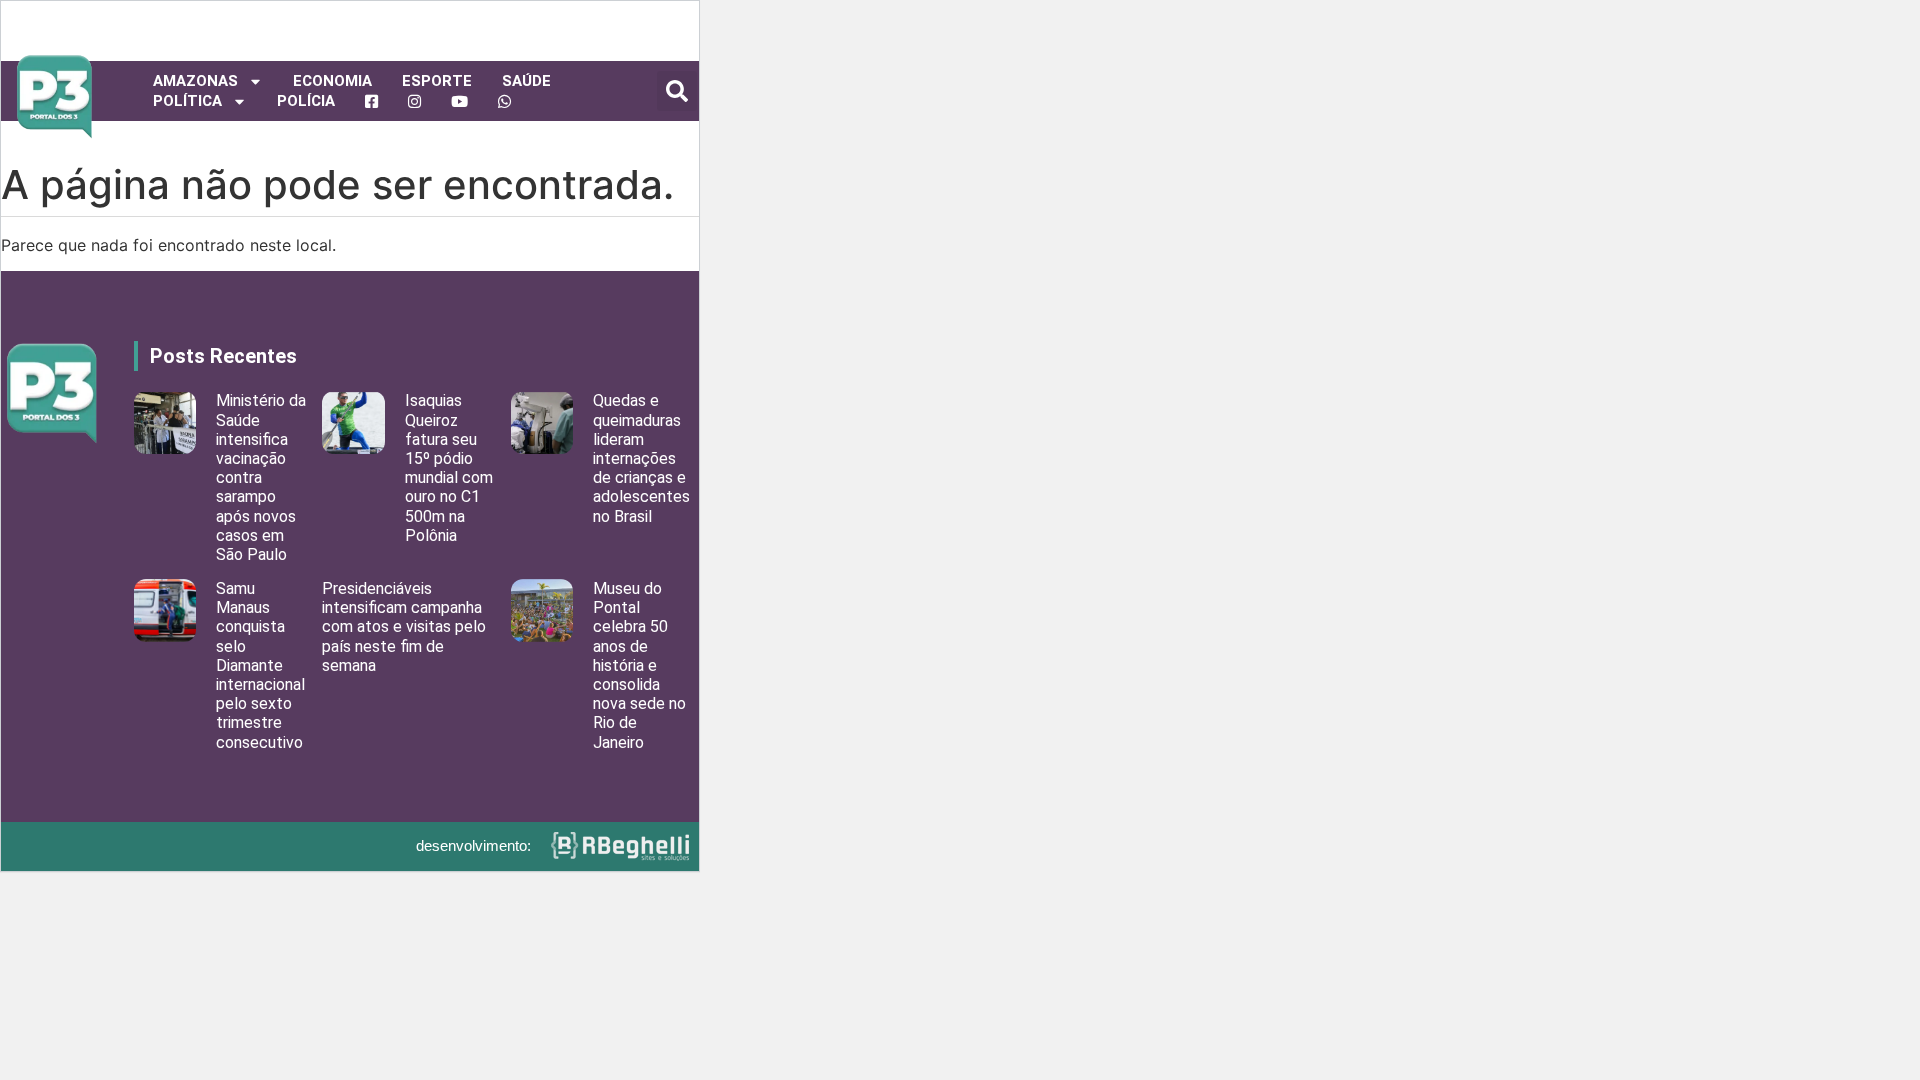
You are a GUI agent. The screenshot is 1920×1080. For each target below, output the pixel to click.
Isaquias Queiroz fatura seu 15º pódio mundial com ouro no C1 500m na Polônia (449, 467)
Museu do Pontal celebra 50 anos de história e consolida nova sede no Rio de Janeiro (639, 665)
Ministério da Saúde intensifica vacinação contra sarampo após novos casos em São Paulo (261, 477)
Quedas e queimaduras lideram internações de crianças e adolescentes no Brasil (641, 458)
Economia (332, 81)
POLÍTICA (187, 101)
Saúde (526, 81)
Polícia (306, 101)
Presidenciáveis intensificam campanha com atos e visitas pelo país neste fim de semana (404, 627)
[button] (677, 91)
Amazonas (195, 81)
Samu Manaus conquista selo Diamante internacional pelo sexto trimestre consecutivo (260, 665)
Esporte (437, 81)
